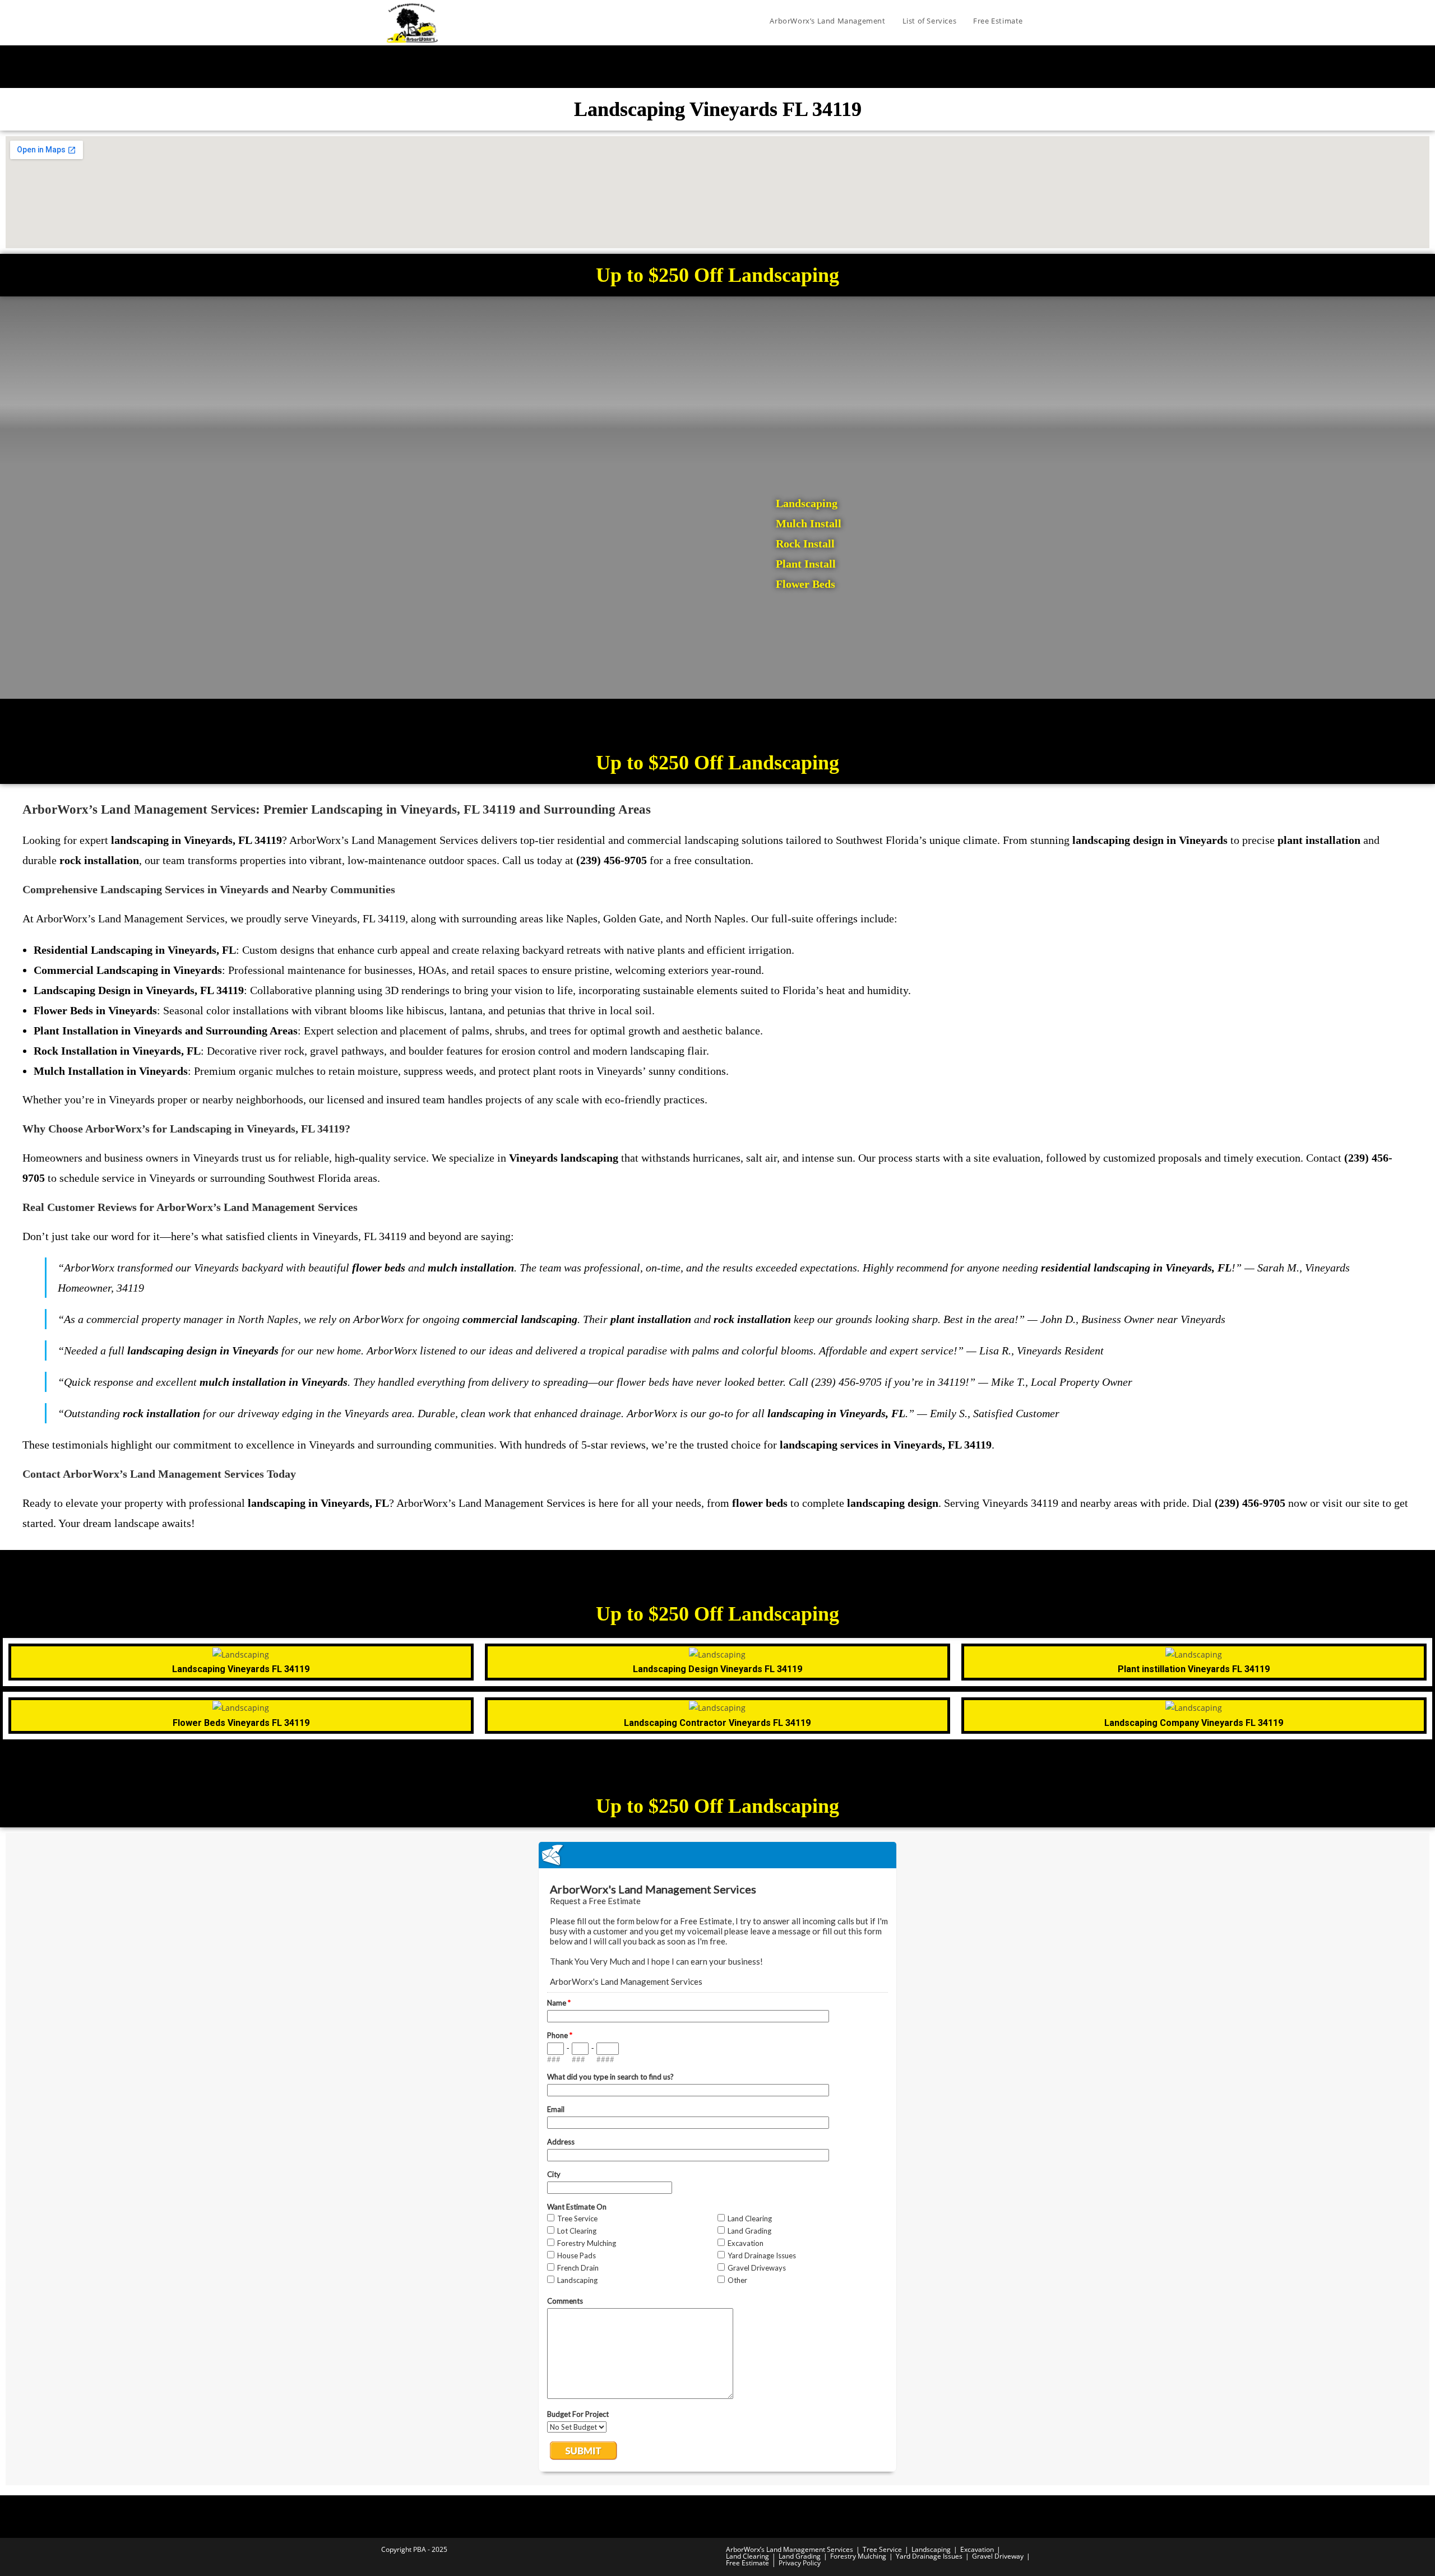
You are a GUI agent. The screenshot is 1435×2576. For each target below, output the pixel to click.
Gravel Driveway (998, 2556)
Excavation (977, 2549)
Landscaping (931, 2549)
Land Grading (800, 2556)
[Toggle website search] (1043, 21)
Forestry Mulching (858, 2556)
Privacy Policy (800, 2563)
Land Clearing (747, 2556)
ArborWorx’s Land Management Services (790, 2549)
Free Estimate (747, 2563)
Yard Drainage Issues (929, 2556)
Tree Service (882, 2549)
